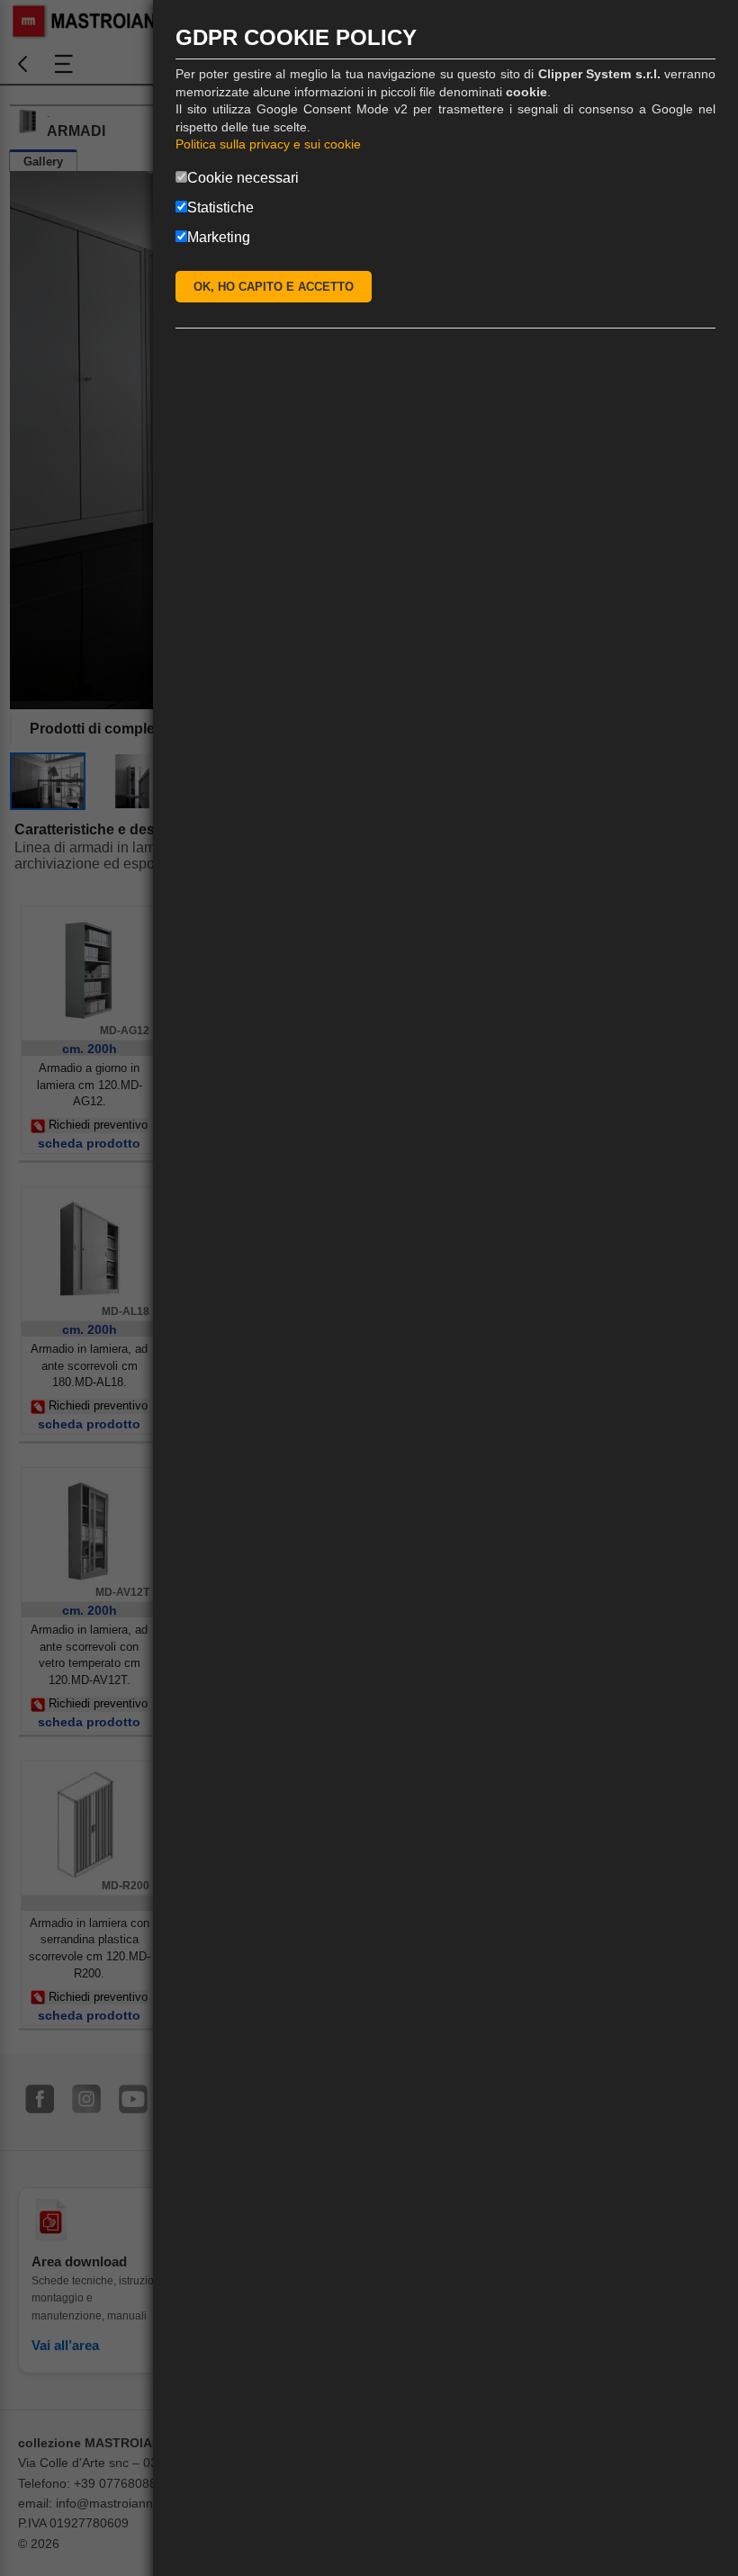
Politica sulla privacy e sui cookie (268, 144)
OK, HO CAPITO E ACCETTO (274, 287)
